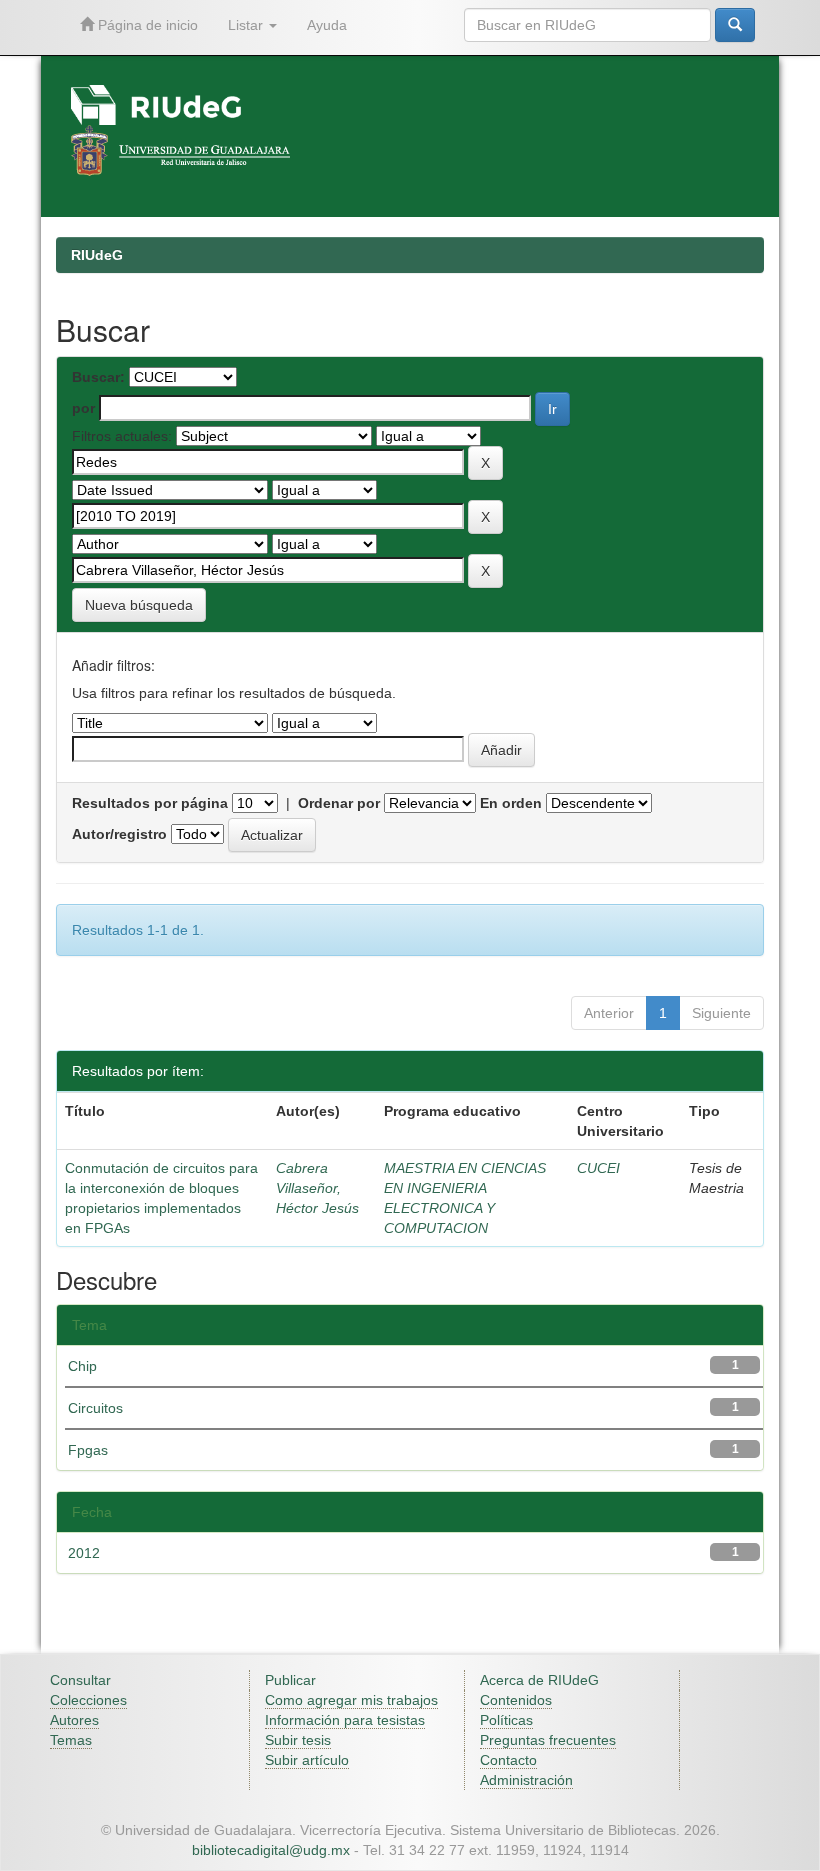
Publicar (290, 1680)
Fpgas (88, 1450)
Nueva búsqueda (139, 605)
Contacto (508, 1760)
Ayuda (327, 25)
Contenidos (516, 1700)
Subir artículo (307, 1760)
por (83, 408)
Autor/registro (119, 834)
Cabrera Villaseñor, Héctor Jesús (317, 1188)
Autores (74, 1720)
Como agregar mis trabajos (351, 1700)
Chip (82, 1366)
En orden (511, 803)
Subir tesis (298, 1740)
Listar (247, 25)
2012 (84, 1553)
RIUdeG (97, 255)
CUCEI (598, 1168)
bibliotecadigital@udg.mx (271, 1850)
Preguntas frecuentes (548, 1740)
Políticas (506, 1720)
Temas (71, 1740)
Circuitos (95, 1408)
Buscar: (98, 377)
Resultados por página (150, 803)
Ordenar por (339, 803)
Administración (526, 1780)
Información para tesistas (345, 1720)
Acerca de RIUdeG (539, 1680)
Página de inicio (146, 25)
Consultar (80, 1680)
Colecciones (88, 1700)
